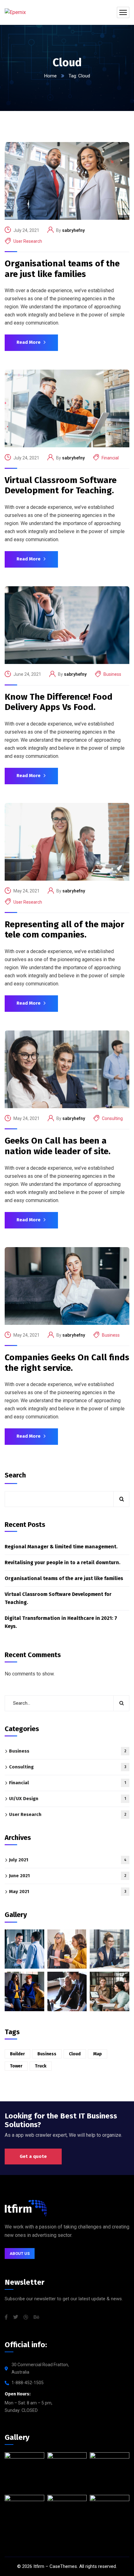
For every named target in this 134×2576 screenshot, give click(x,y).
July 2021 (68, 1860)
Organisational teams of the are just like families (62, 269)
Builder (17, 2054)
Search (15, 1475)
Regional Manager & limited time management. (61, 1547)
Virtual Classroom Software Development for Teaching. (61, 485)
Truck (41, 2066)
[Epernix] (15, 13)
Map (98, 2054)
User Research (28, 241)
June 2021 (68, 1876)
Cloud (75, 2054)
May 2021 (68, 1892)
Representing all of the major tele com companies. (65, 930)
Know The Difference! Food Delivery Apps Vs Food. (59, 702)
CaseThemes (63, 2566)
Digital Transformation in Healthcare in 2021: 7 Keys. (61, 1622)
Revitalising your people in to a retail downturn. (62, 1562)
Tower (16, 2066)
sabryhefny (73, 230)
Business (112, 674)
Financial (110, 458)
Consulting (112, 1118)
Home (50, 76)
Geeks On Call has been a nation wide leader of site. (57, 1146)
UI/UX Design (68, 1799)
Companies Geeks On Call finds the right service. (67, 1363)
